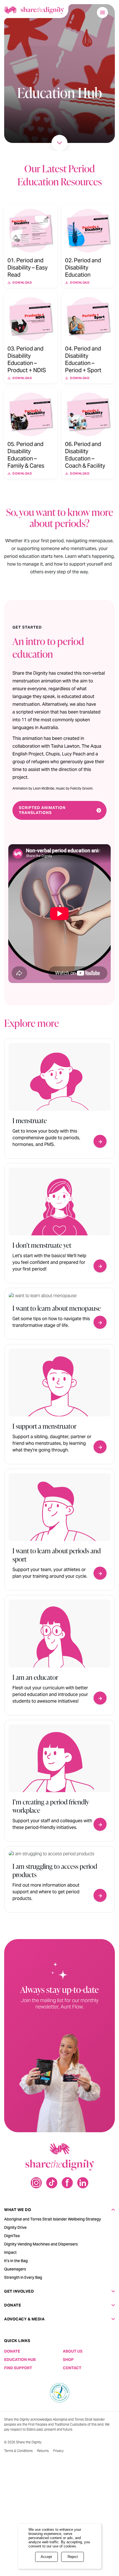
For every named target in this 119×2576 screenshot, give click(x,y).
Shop (68, 2360)
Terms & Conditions (18, 2451)
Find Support (18, 2368)
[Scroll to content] (59, 143)
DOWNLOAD (22, 283)
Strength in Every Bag (23, 2277)
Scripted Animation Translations (42, 810)
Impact (10, 2252)
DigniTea (12, 2236)
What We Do (18, 2210)
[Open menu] (102, 12)
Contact (72, 2368)
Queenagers (15, 2269)
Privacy (58, 2451)
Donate (13, 2305)
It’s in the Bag (16, 2261)
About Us (73, 2351)
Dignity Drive (15, 2227)
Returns (43, 2451)
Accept (46, 2557)
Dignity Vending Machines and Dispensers (41, 2244)
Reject (73, 2557)
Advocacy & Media (24, 2319)
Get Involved (19, 2291)
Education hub (20, 2360)
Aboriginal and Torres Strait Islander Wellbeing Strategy (53, 2219)
